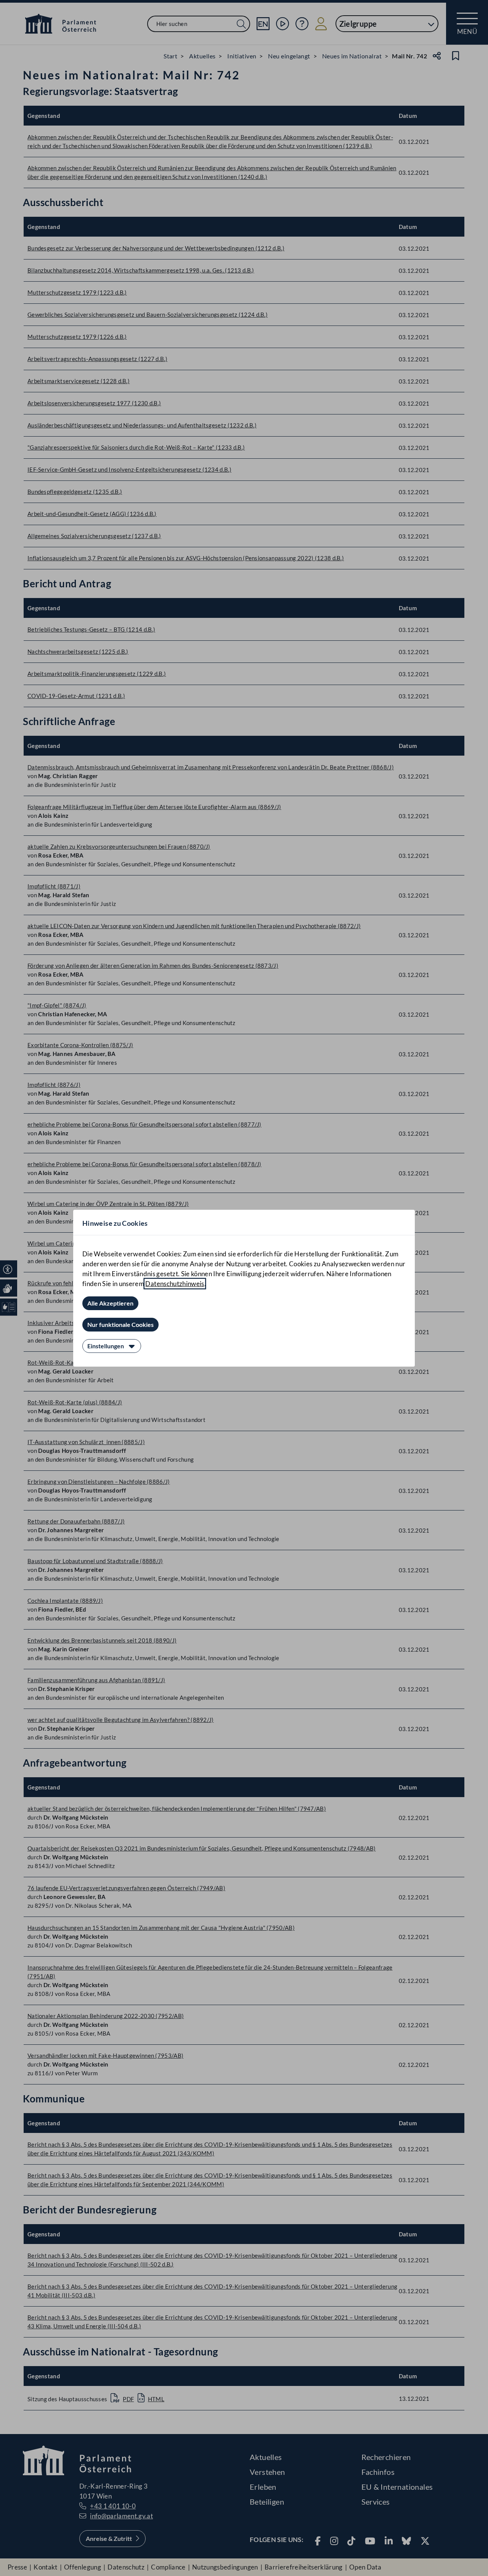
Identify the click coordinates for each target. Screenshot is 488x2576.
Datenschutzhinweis (175, 1284)
